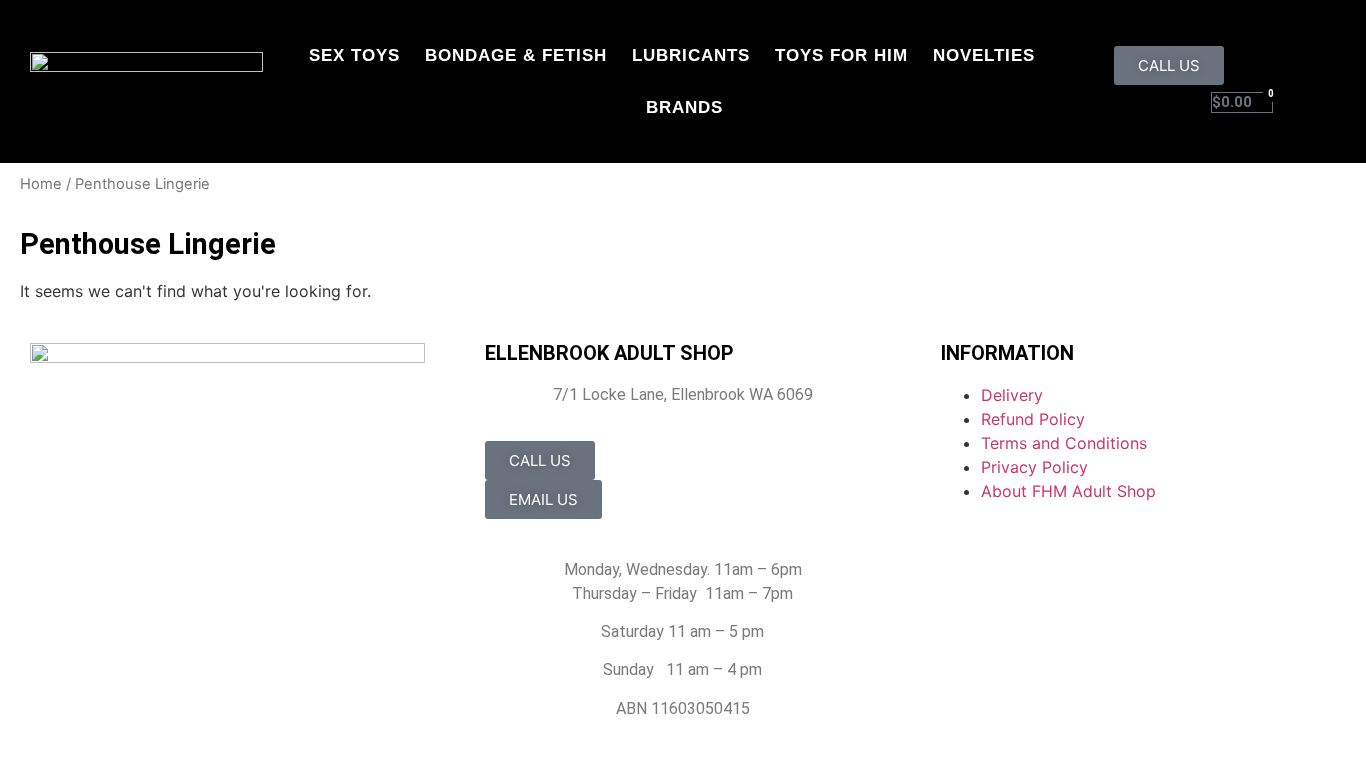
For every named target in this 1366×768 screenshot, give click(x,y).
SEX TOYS (354, 55)
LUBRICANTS (691, 55)
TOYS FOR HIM (841, 55)
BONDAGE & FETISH (516, 55)
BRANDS (684, 107)
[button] (1321, 101)
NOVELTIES (984, 55)
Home (41, 184)
